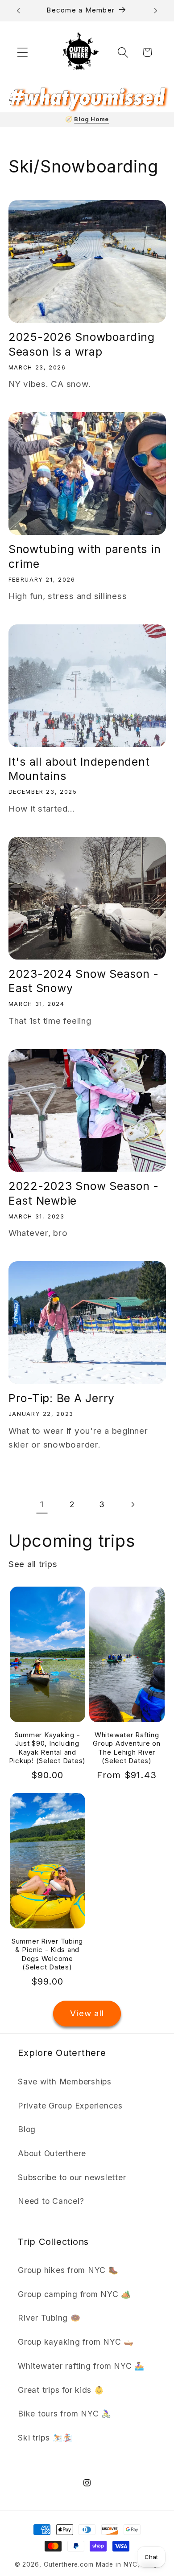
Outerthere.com (69, 2564)
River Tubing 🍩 (49, 2318)
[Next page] (132, 1505)
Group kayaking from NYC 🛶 (76, 2342)
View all (87, 2013)
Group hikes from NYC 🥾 (68, 2270)
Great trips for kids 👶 (61, 2390)
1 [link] (42, 1504)
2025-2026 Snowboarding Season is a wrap (82, 344)
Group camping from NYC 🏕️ (75, 2294)
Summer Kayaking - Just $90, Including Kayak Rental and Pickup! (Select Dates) (48, 1748)
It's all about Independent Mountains (79, 769)
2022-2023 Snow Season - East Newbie (84, 1193)
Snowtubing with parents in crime (85, 556)
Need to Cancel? (51, 2201)
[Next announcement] (156, 11)
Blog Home (91, 119)
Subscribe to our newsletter (72, 2177)
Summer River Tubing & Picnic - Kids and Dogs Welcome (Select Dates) (47, 1954)
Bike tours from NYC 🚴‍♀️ (65, 2414)
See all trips (33, 1564)
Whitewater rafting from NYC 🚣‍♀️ (81, 2366)
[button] (23, 52)
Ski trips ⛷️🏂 (45, 2438)
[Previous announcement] (18, 11)
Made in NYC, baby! (128, 2564)
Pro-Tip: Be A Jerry (62, 1398)
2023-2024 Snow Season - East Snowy (84, 981)
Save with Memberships (65, 2082)
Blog (27, 2129)
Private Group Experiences (70, 2106)
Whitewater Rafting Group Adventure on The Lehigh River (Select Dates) (127, 1748)
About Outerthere (52, 2153)
